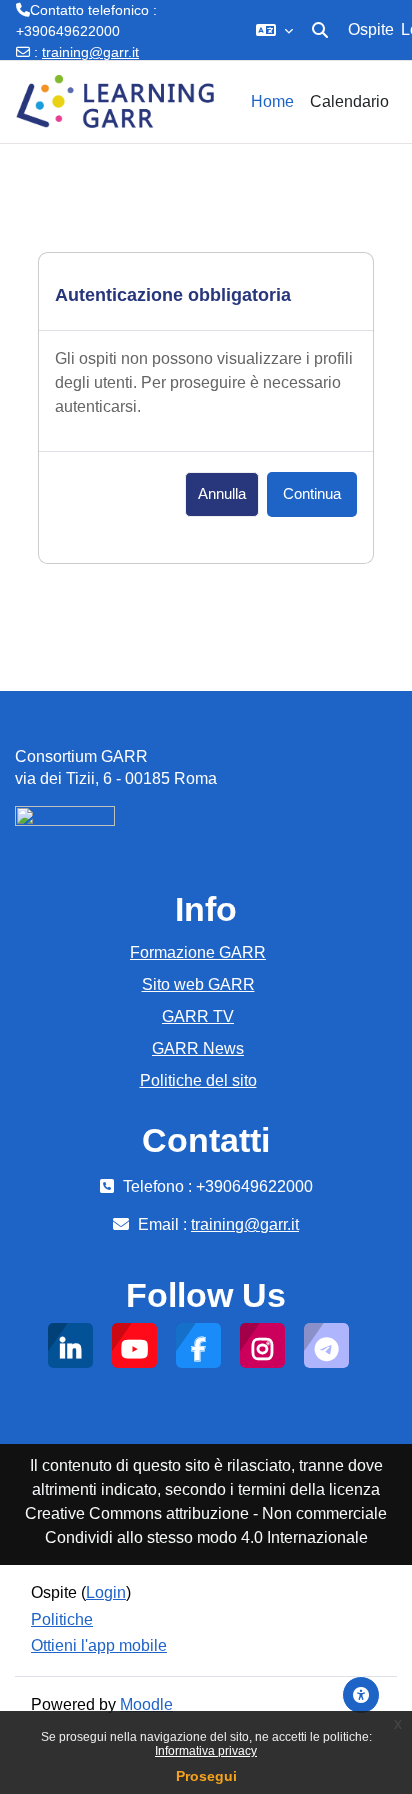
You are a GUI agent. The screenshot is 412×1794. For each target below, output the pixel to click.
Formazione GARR (198, 952)
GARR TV (198, 1016)
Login (106, 1592)
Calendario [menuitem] (349, 101)
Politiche (62, 1619)
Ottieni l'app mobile (99, 1645)
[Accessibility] (361, 1695)
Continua (312, 494)
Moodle (146, 1704)
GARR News (198, 1048)
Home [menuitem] (272, 101)
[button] (274, 30)
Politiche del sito (198, 1080)
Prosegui (206, 1776)
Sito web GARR (198, 984)
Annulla (222, 494)
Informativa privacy (206, 1751)
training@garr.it (90, 52)
